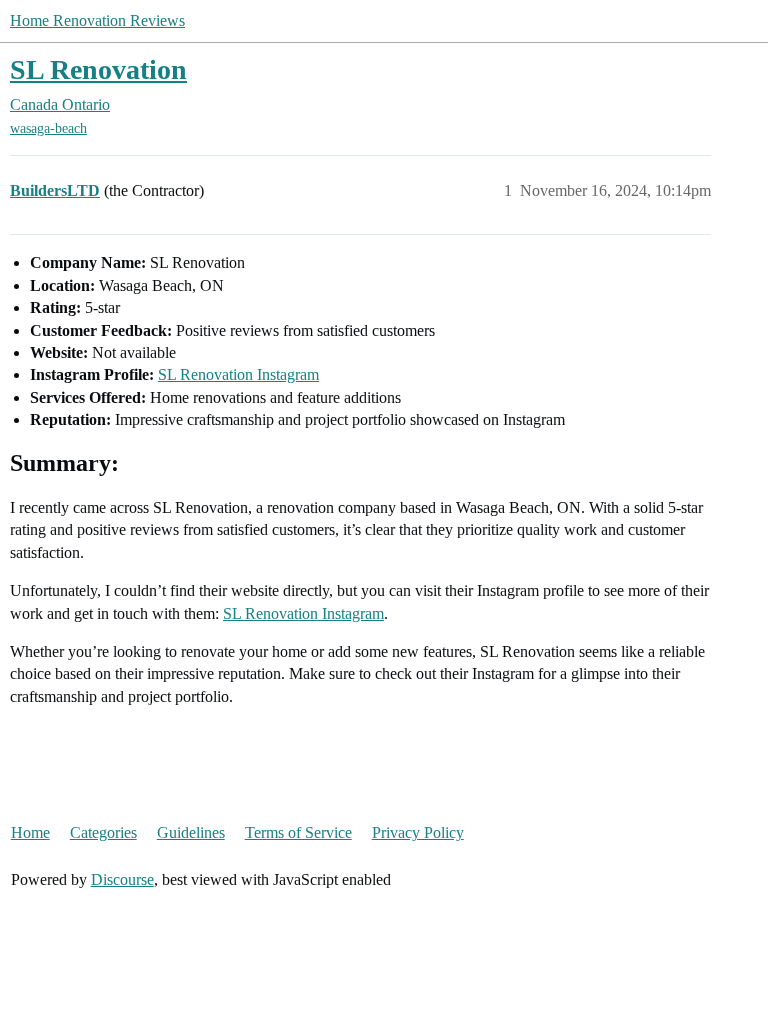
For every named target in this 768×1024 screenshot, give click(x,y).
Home (30, 832)
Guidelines (191, 832)
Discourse (122, 879)
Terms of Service (298, 832)
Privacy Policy (418, 832)
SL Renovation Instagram (238, 374)
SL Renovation (98, 69)
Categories (103, 832)
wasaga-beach (48, 128)
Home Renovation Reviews (97, 20)
